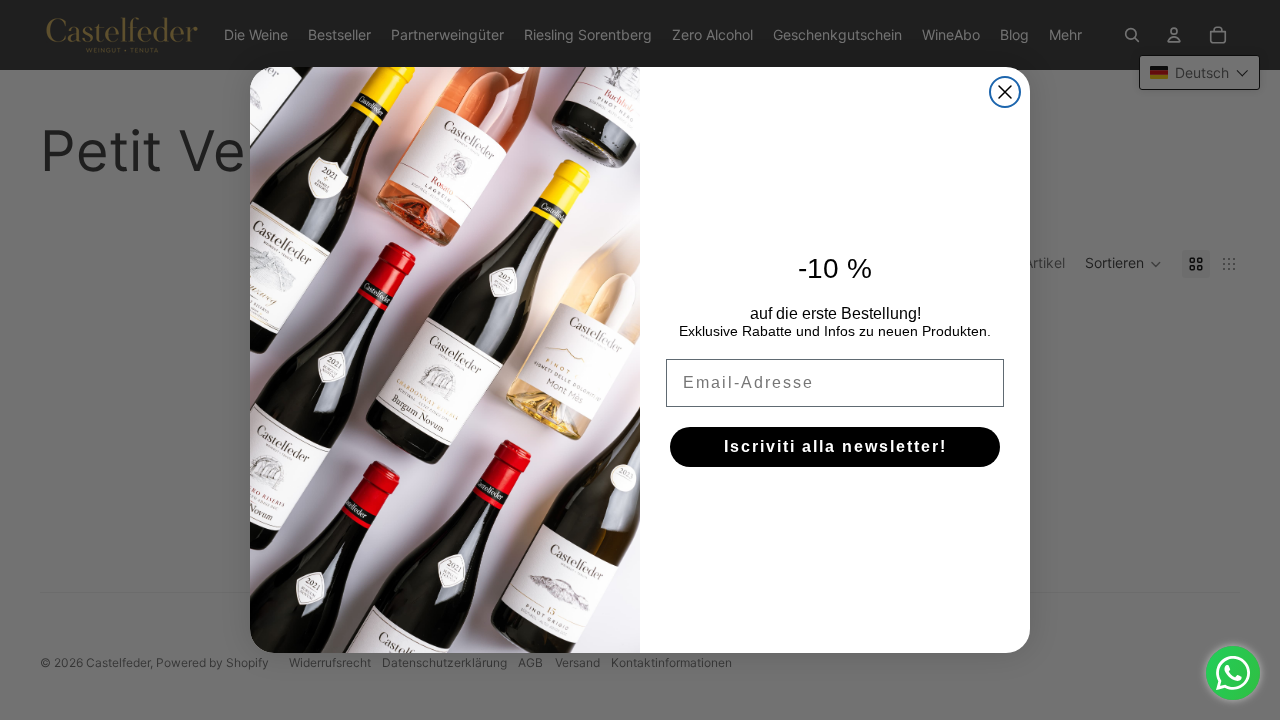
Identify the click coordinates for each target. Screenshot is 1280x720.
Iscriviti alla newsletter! (835, 446)
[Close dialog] (1005, 92)
